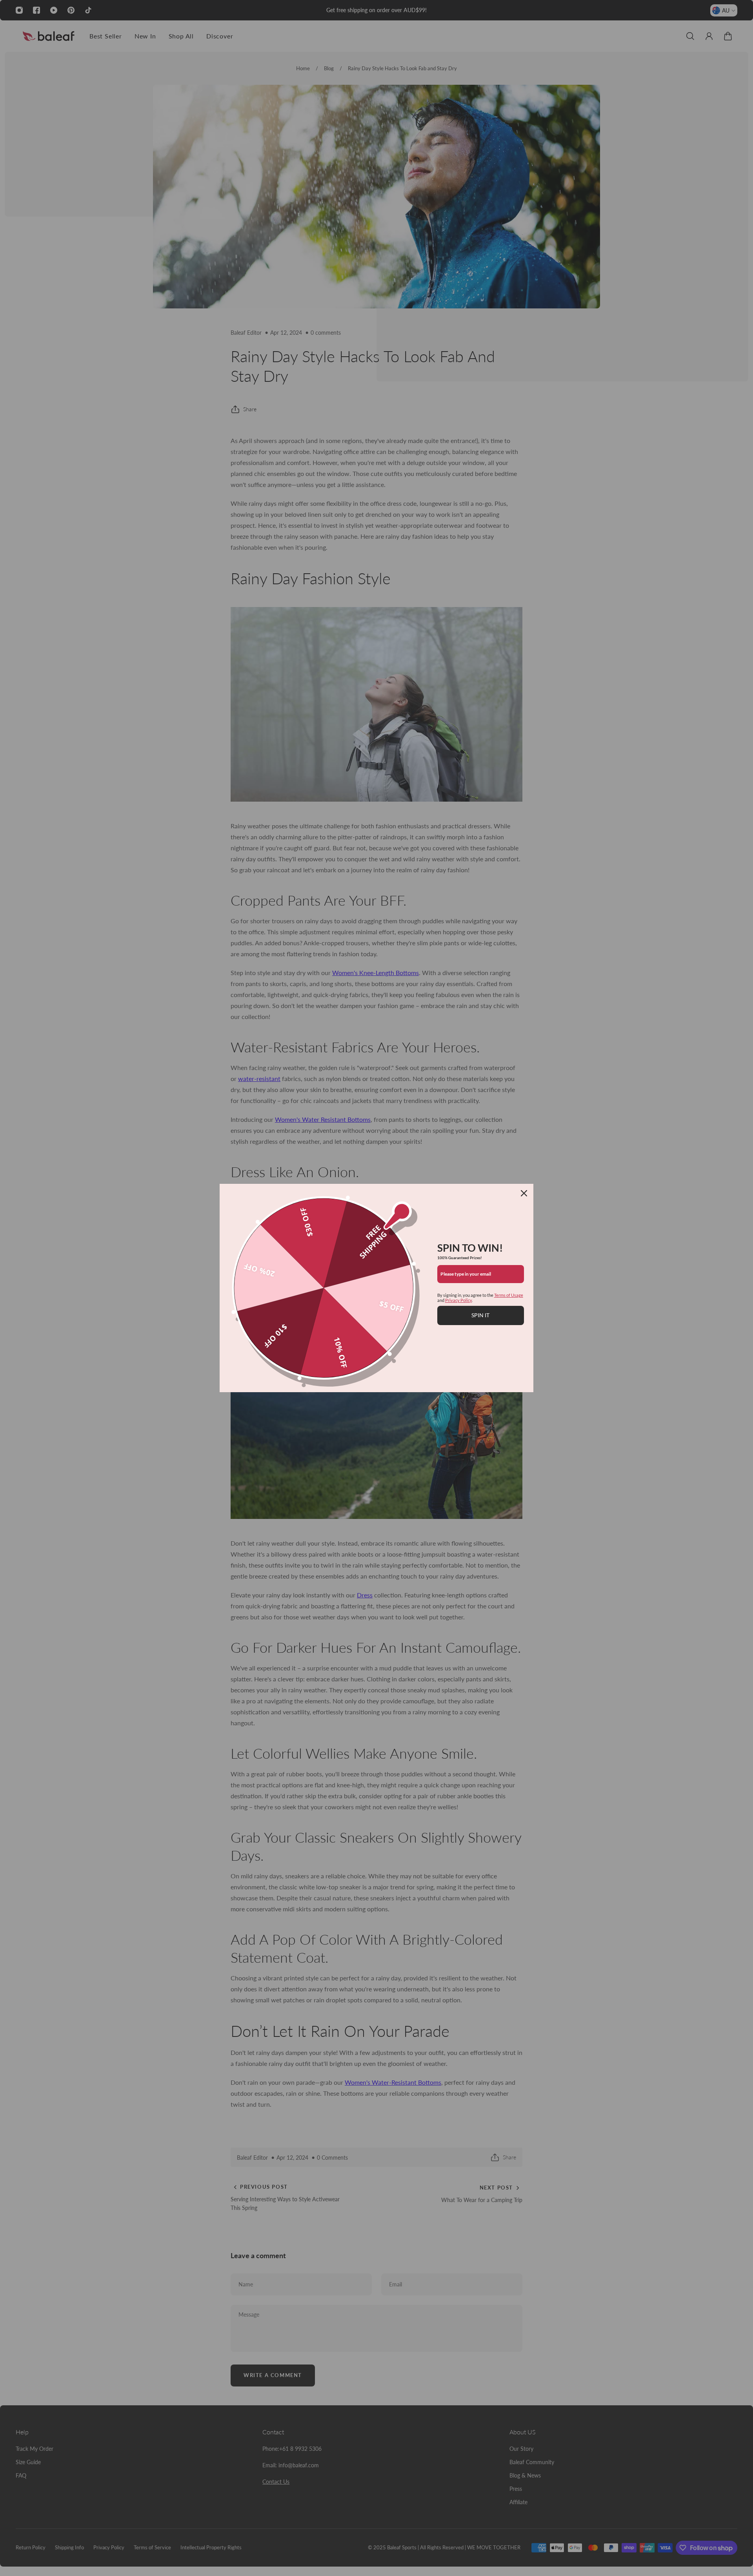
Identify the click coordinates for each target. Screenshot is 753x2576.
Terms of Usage (509, 1295)
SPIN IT (480, 1315)
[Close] (524, 1193)
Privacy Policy (458, 1300)
